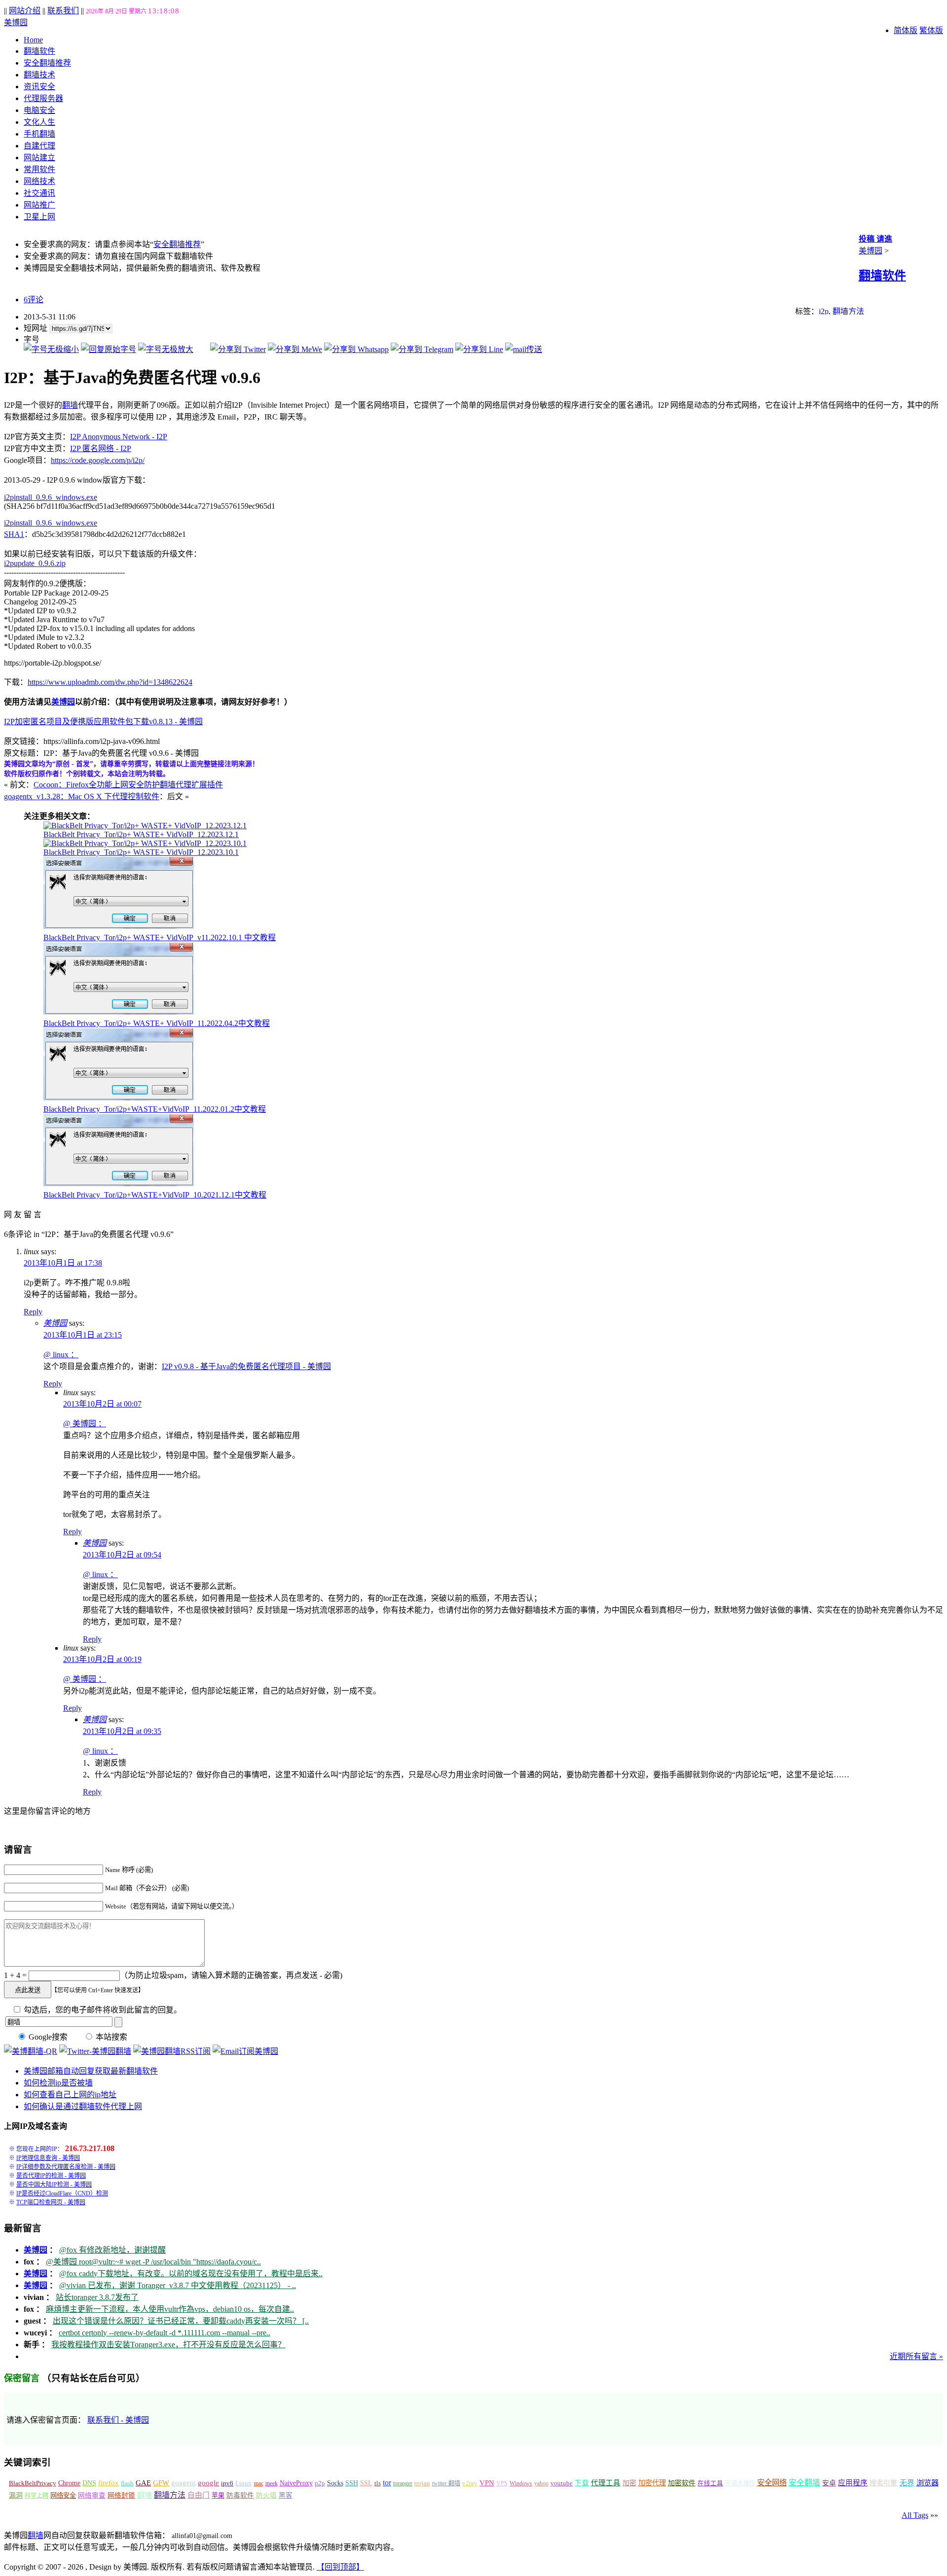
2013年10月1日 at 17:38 (63, 1263)
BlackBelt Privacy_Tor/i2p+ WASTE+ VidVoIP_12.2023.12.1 (141, 834)
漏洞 (16, 2495)
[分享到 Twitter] (238, 349)
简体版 (906, 30)
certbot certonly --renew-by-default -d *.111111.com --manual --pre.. (164, 2333)
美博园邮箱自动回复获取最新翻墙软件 (91, 2071)
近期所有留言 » (916, 2356)
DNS (89, 2483)
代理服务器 (43, 98)
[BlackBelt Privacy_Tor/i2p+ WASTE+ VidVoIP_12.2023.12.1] (145, 826)
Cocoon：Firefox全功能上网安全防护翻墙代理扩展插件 (128, 785)
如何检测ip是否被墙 (58, 2083)
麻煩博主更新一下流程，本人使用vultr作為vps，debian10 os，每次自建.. (170, 2309)
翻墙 (70, 405)
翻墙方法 (848, 311)
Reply (33, 1312)
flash (127, 2483)
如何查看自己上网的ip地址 (70, 2095)
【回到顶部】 (340, 2567)
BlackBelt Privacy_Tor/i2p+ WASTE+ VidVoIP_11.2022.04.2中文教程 (157, 1023)
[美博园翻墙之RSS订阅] (172, 2051)
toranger (403, 2483)
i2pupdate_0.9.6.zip (35, 563)
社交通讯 (39, 193)
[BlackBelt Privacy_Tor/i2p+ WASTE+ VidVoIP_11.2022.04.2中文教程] (119, 1012)
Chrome (69, 2483)
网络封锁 (121, 2495)
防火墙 (266, 2495)
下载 (582, 2483)
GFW (161, 2483)
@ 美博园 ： (85, 1424)
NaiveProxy (296, 2483)
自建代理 (39, 146)
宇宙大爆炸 (740, 2483)
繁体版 (931, 30)
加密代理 (652, 2483)
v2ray (470, 2483)
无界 (907, 2483)
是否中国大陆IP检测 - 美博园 (54, 2185)
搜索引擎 (883, 2483)
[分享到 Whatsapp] (356, 349)
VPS (502, 2483)
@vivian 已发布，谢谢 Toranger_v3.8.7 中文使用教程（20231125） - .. (178, 2285)
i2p (824, 311)
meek (272, 2483)
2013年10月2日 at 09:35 (122, 1731)
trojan (422, 2483)
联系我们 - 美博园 (118, 2420)
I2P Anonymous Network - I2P (119, 437)
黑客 (286, 2495)
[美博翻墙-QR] (31, 2051)
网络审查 (92, 2495)
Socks (335, 2483)
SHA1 (14, 534)
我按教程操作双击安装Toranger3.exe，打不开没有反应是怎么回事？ (168, 2345)
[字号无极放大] (166, 349)
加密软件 (682, 2483)
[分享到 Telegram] (422, 349)
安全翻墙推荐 (47, 63)
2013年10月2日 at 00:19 (102, 1659)
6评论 (34, 300)
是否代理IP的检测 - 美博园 (51, 2176)
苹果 (218, 2495)
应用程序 (853, 2483)
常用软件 (39, 169)
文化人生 (39, 122)
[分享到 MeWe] (295, 349)
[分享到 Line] (479, 349)
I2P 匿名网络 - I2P (101, 448)
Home (33, 40)
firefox (109, 2483)
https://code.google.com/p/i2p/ (98, 460)
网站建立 (39, 158)
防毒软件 (240, 2495)
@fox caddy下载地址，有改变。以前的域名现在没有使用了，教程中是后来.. (191, 2274)
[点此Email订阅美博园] (245, 2051)
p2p (320, 2483)
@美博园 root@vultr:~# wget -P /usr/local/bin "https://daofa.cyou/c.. (153, 2262)
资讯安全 (39, 87)
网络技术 (39, 181)
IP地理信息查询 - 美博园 (48, 2158)
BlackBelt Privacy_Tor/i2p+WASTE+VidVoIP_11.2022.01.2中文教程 (155, 1109)
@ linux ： (61, 1355)
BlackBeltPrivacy (33, 2483)
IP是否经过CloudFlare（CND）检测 (62, 2193)
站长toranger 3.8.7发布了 (97, 2297)
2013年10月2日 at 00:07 (102, 1404)
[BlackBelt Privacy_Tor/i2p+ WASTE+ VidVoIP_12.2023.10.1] (145, 843)
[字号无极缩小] (51, 349)
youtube (562, 2483)
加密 (629, 2483)
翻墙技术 (39, 75)
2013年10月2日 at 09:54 (122, 1555)
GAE (143, 2483)
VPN (487, 2483)
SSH (352, 2483)
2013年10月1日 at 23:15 (83, 1335)
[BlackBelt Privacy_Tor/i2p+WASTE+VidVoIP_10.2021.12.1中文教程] (119, 1183)
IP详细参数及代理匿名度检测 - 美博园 (66, 2167)
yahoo (541, 2483)
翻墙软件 (39, 51)
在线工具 (710, 2483)
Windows (521, 2483)
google (208, 2483)
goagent (183, 2483)
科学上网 (36, 2496)
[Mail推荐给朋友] (524, 349)
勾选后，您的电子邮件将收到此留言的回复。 (102, 2010)
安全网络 (772, 2483)
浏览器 (928, 2483)
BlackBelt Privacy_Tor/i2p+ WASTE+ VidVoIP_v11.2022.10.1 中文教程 (160, 937)
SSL (366, 2483)
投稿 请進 (875, 239)
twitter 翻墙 (446, 2483)
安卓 (829, 2483)
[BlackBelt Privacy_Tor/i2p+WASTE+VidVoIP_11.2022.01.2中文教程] (119, 1098)
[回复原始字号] (109, 349)
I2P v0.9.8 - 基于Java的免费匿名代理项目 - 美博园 (246, 1366)
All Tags (915, 2515)
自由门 (199, 2495)
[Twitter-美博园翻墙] (95, 2051)
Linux (243, 2483)
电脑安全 (39, 110)
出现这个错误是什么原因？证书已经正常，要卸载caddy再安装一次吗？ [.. (181, 2321)
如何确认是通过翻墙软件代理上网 (83, 2106)
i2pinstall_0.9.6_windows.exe (51, 497)
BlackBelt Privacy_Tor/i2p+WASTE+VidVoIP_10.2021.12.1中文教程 (155, 1195)
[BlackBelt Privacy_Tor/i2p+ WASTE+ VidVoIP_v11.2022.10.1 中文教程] (119, 926)
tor (387, 2483)
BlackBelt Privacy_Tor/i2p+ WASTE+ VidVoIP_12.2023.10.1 (141, 852)
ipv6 (227, 2483)
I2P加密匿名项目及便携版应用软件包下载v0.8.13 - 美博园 (103, 722)
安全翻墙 (804, 2483)
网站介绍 (25, 11)
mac (259, 2483)
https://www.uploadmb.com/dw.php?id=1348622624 (110, 682)
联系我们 (63, 11)
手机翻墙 (39, 134)
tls (378, 2483)
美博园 (16, 22)
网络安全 (63, 2495)
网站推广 (39, 205)
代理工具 (606, 2483)
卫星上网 (39, 217)
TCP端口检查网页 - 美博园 (51, 2202)
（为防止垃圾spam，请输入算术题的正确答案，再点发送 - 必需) (231, 1975)
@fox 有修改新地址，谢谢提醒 (112, 2250)
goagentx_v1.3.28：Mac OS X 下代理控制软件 (82, 796)
